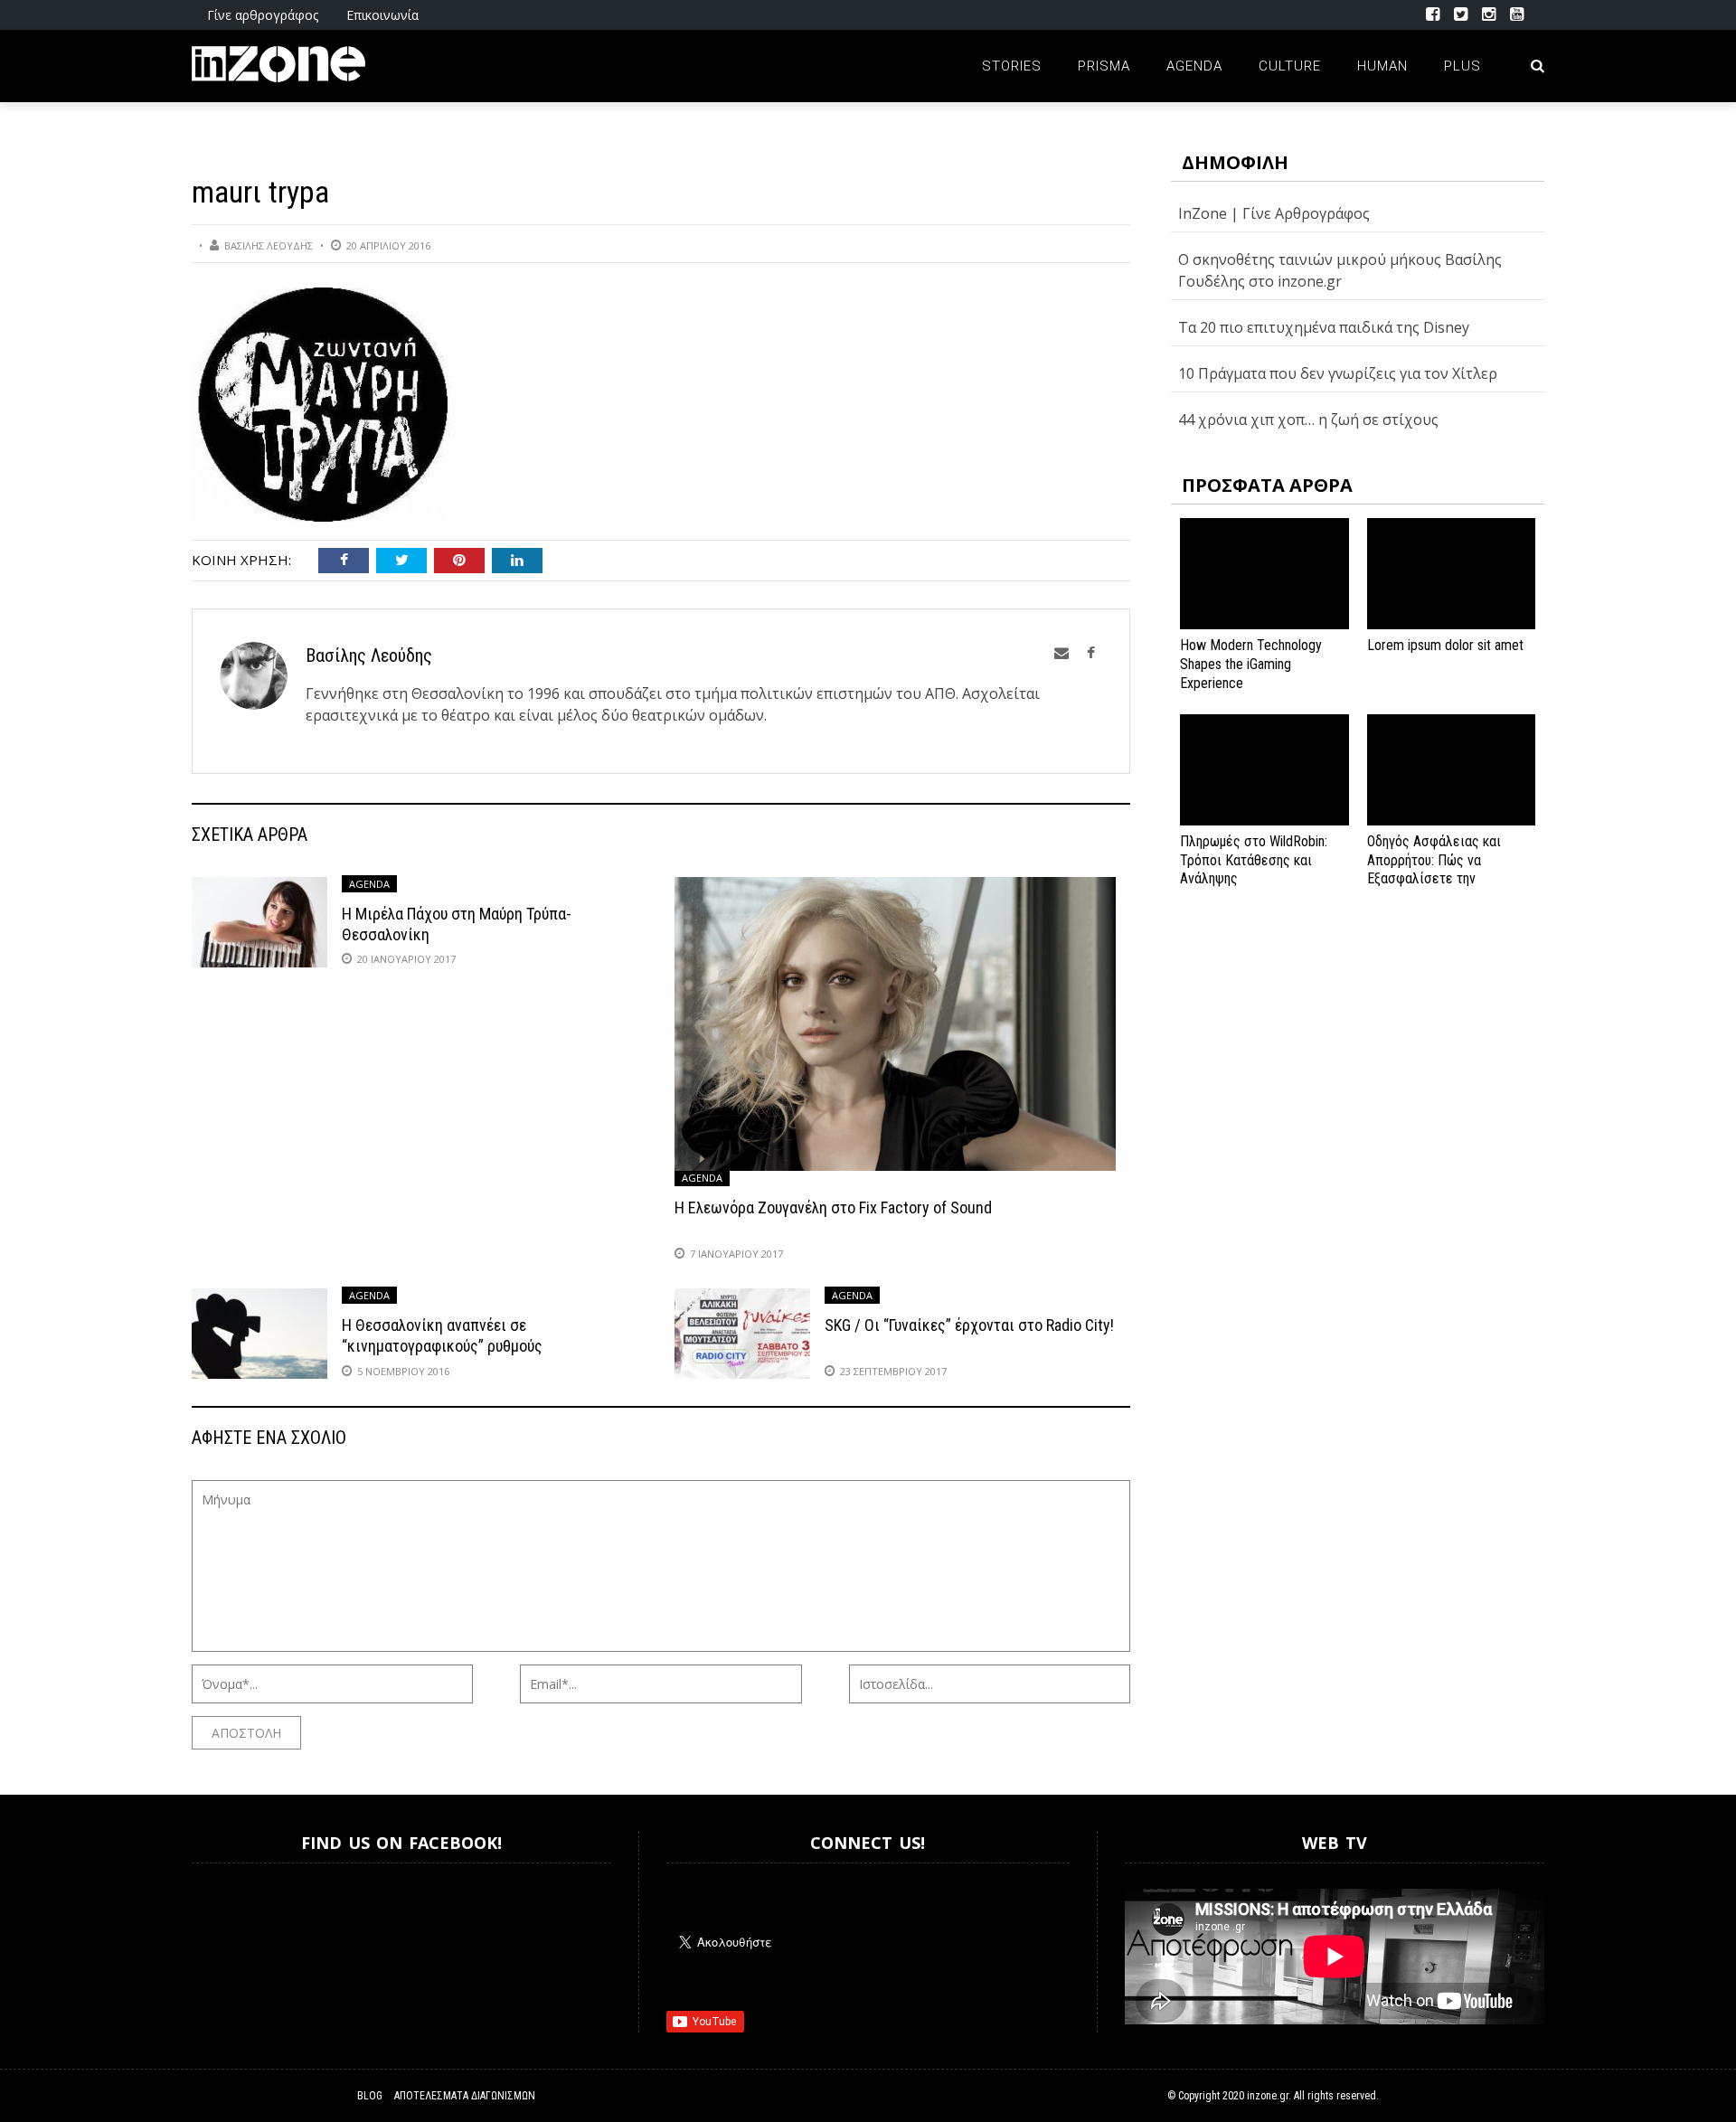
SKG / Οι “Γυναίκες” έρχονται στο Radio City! (969, 1325)
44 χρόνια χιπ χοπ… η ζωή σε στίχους (1308, 420)
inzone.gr (1268, 2096)
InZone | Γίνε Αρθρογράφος (1274, 213)
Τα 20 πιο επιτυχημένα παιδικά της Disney (1324, 327)
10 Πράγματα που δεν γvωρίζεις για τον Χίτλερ (1338, 373)
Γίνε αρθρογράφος (263, 15)
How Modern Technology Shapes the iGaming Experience (1251, 664)
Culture (1290, 66)
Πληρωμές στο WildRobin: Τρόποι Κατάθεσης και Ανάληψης (1254, 860)
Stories (1012, 66)
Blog (370, 2096)
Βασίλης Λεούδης (269, 245)
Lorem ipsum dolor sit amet (1445, 645)
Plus (1462, 66)
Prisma (1104, 66)
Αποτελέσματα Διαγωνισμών (465, 2096)
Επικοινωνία (382, 15)
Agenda (1194, 66)
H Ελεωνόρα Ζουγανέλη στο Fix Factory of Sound (833, 1207)
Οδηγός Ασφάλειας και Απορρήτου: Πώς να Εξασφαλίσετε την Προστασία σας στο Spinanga (1434, 879)
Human (1382, 66)
